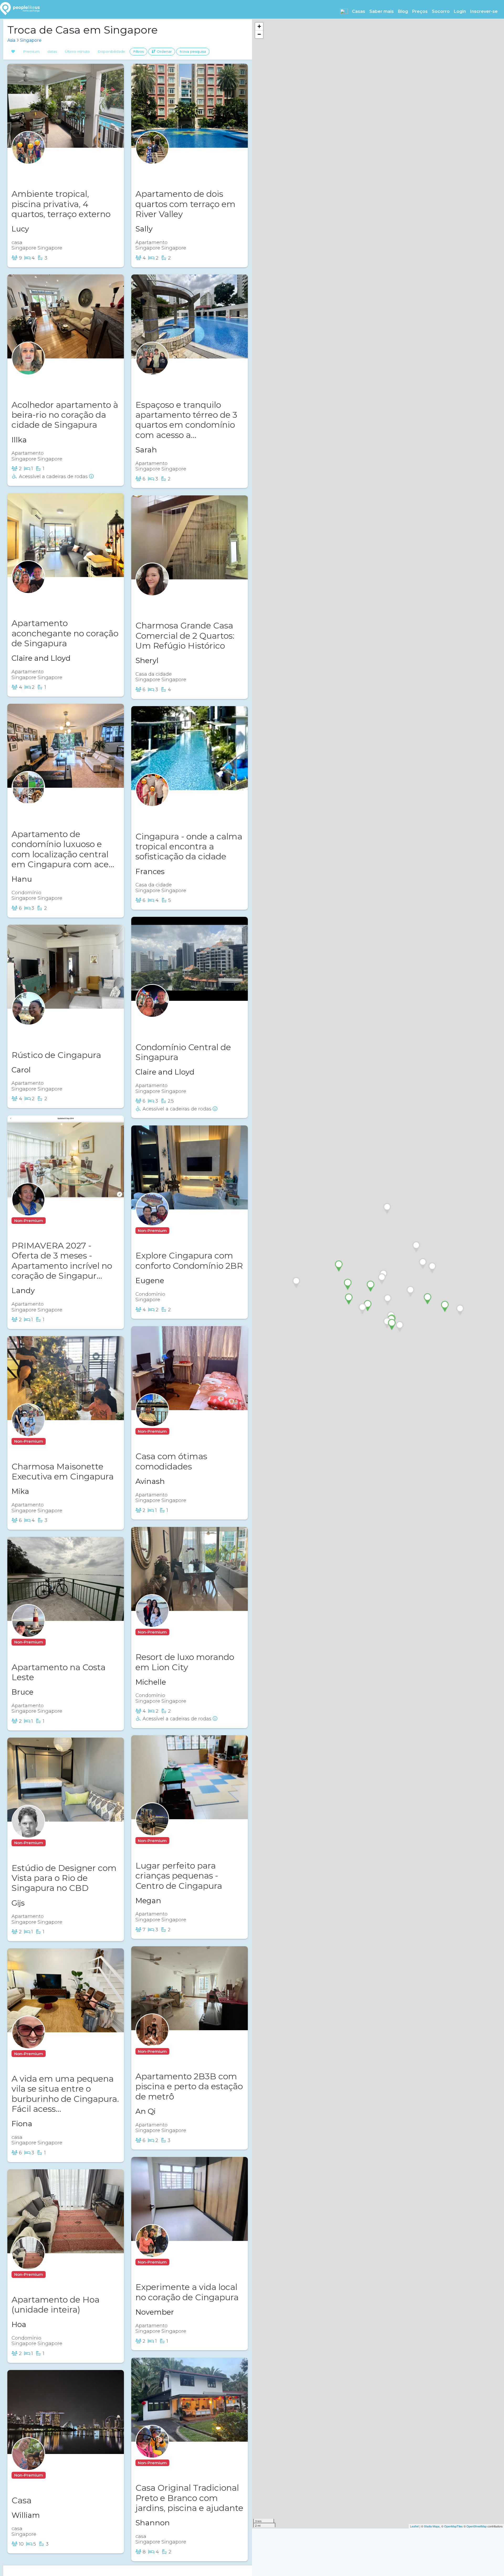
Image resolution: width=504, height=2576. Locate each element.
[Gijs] (28, 1832)
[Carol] (28, 1019)
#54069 (181, 1431)
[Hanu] (28, 798)
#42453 (48, 169)
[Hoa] (28, 2263)
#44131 (57, 1441)
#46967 (172, 169)
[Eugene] (152, 1220)
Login (460, 11)
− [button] (259, 34)
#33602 (58, 1843)
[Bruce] (28, 1631)
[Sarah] (152, 369)
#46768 (182, 1231)
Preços (420, 11)
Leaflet (414, 2526)
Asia (11, 40)
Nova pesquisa (193, 51)
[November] (152, 2251)
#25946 (172, 601)
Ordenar (164, 51)
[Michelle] (152, 1621)
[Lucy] (28, 158)
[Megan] (152, 1829)
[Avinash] (152, 1420)
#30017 (171, 380)
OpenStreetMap (477, 2526)
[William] (28, 2464)
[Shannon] (152, 2452)
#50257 (47, 598)
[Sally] (152, 158)
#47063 (58, 1221)
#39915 (181, 1841)
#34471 (181, 1632)
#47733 (172, 811)
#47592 (57, 2274)
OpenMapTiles (453, 2526)
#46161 (57, 2054)
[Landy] (28, 1210)
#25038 (48, 809)
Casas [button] (359, 11)
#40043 (48, 1030)
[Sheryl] (152, 589)
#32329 (181, 2463)
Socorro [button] (441, 11)
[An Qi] (152, 2040)
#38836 (181, 2051)
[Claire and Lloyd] (28, 587)
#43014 (181, 2262)
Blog (403, 11)
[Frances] (152, 800)
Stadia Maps (432, 2526)
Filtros (138, 51)
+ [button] (259, 26)
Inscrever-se (484, 11)
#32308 (48, 380)
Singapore (31, 40)
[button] (344, 11)
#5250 (170, 1022)
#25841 (57, 2475)
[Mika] (28, 1430)
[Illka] (28, 369)
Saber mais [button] (382, 11)
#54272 (57, 1642)
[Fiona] (28, 2043)
